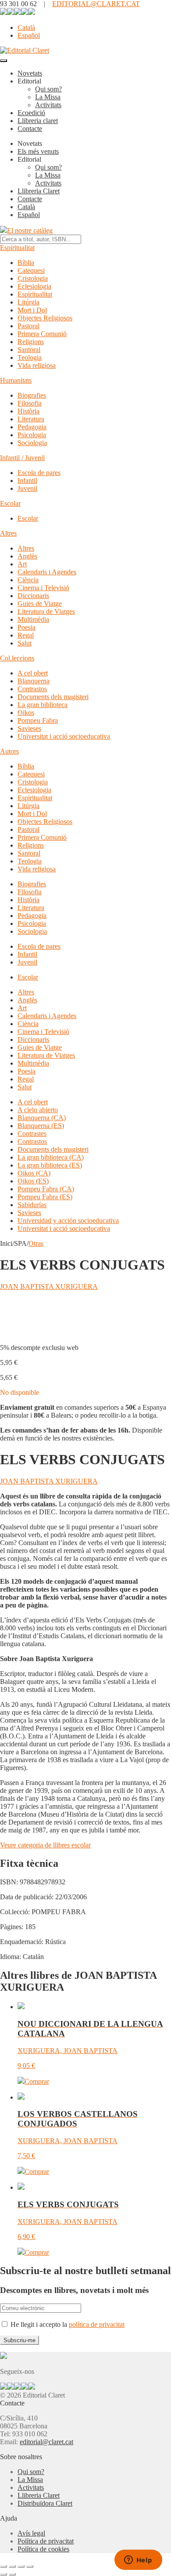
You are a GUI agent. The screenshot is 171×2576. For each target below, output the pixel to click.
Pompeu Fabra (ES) (45, 1197)
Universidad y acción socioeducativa (68, 1221)
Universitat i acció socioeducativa (64, 736)
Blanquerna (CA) (42, 1118)
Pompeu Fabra (38, 720)
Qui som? (48, 89)
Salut (25, 643)
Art (22, 564)
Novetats (30, 73)
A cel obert (33, 673)
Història (28, 411)
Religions (31, 342)
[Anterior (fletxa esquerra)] (4, 2574)
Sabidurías (32, 1205)
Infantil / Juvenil (22, 458)
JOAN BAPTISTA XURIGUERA (49, 1286)
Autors (9, 751)
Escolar (10, 503)
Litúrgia (28, 302)
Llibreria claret (38, 121)
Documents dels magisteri (53, 697)
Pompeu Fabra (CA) (46, 1189)
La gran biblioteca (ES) (50, 1165)
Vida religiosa (37, 365)
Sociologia (32, 443)
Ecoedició (31, 113)
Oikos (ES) (33, 1181)
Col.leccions (17, 658)
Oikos (26, 713)
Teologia (30, 357)
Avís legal (31, 2533)
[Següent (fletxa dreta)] (12, 2574)
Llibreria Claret (39, 191)
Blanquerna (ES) (41, 1126)
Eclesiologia (34, 286)
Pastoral (28, 326)
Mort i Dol (32, 310)
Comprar (37, 2081)
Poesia (27, 627)
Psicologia (32, 435)
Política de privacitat (46, 2541)
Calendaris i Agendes (47, 572)
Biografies (32, 395)
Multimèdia (33, 619)
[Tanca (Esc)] (30, 2566)
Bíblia (26, 263)
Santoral (29, 350)
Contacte (30, 129)
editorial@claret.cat (46, 2442)
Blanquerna (34, 681)
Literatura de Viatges (46, 611)
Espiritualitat (17, 248)
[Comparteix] (21, 2566)
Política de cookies (43, 2549)
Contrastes (32, 1134)
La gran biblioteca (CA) (51, 1157)
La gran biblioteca (43, 705)
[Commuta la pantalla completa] (12, 2566)
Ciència (28, 580)
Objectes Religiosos (45, 318)
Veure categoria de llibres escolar (45, 1845)
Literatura (31, 419)
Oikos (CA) (34, 1173)
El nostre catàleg (30, 230)
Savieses (29, 728)
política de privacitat (97, 2324)
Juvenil (27, 488)
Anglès (27, 556)
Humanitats (16, 380)
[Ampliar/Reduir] (4, 2566)
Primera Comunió (42, 334)
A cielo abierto (38, 1110)
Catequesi (31, 270)
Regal (26, 635)
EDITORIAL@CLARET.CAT (96, 4)
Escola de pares (39, 473)
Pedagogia (32, 427)
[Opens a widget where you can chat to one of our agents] (138, 2561)
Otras (36, 1243)
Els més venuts (38, 151)
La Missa (48, 97)
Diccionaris (33, 596)
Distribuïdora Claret (45, 2503)
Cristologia (33, 278)
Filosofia (30, 403)
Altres (8, 533)
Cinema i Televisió (43, 588)
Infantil (27, 481)
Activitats (48, 105)
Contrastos (32, 689)
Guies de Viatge (40, 604)
